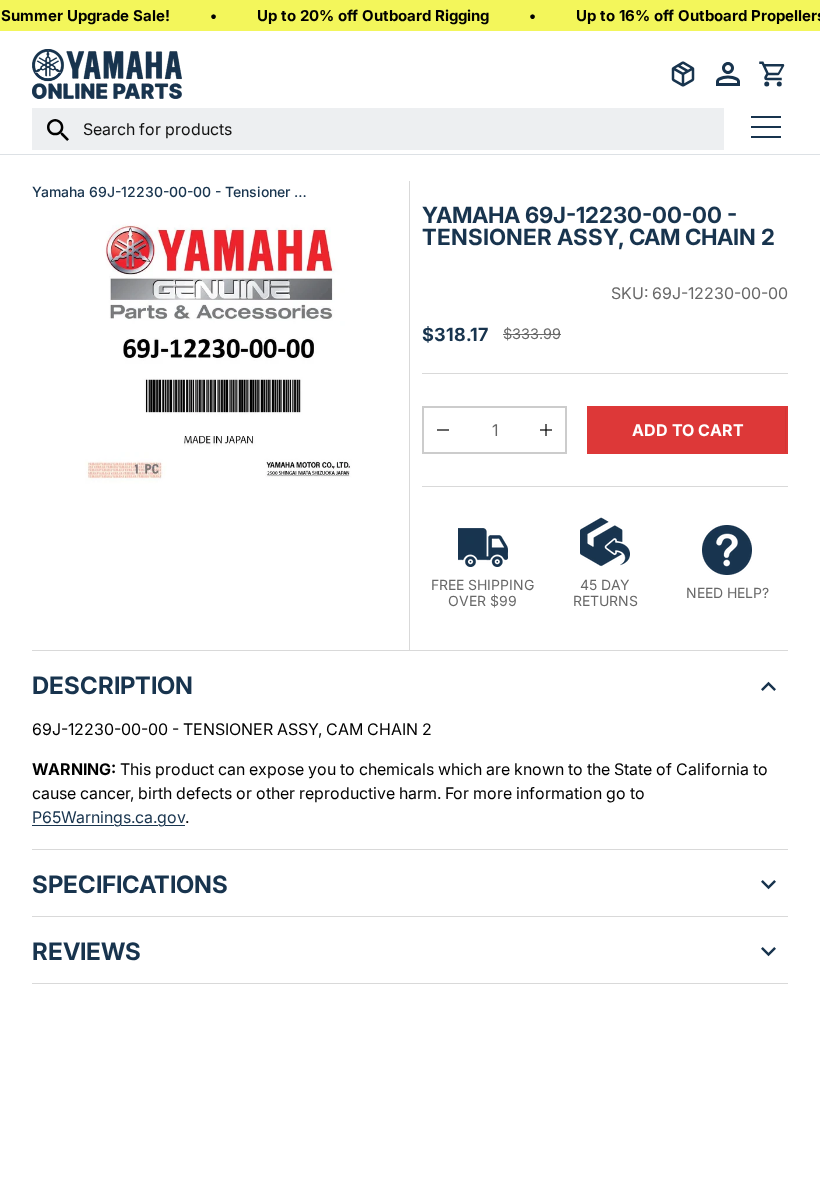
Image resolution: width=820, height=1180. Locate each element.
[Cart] (773, 74)
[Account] (728, 74)
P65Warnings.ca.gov (108, 817)
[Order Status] (683, 74)
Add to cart (688, 430)
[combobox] (378, 129)
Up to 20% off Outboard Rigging (373, 15)
